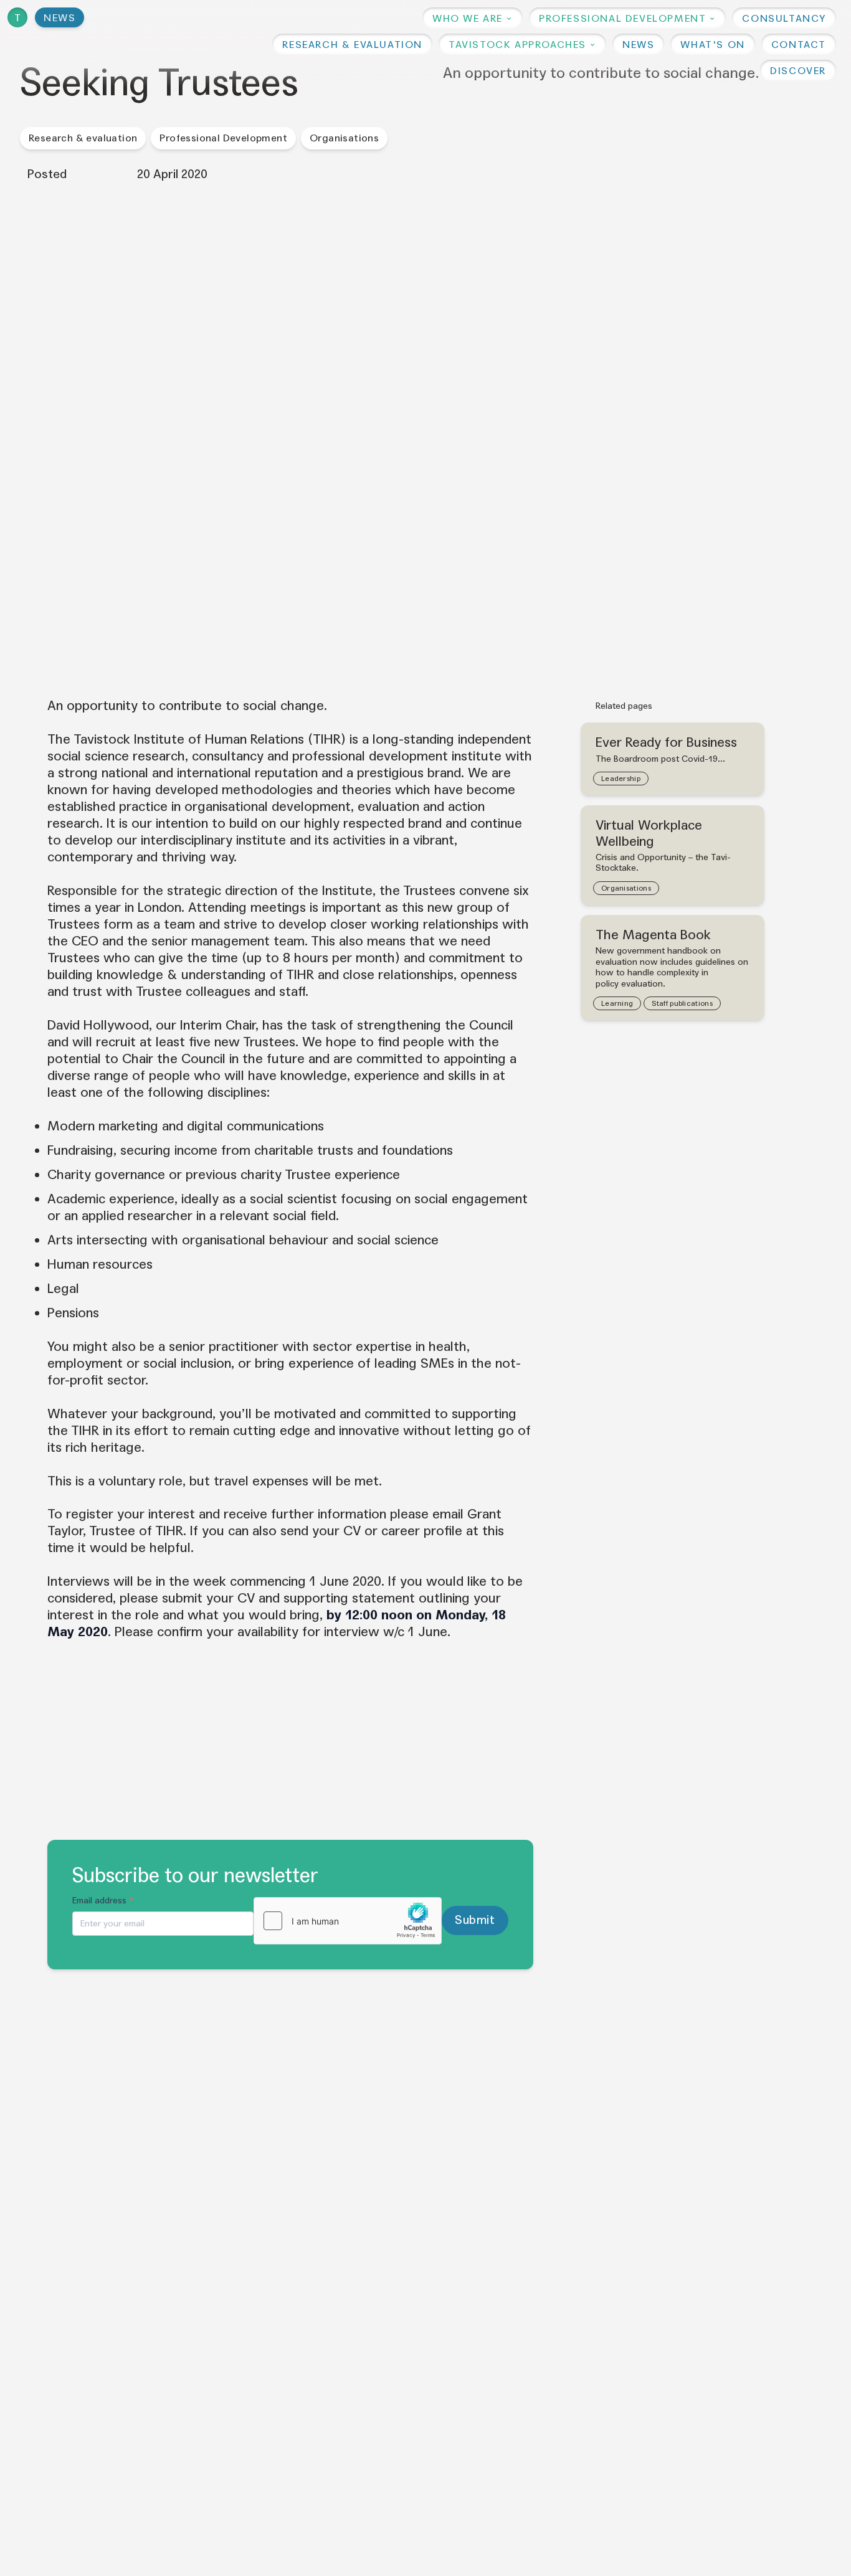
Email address (103, 1901)
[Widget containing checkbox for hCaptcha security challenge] (348, 1921)
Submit (475, 1920)
